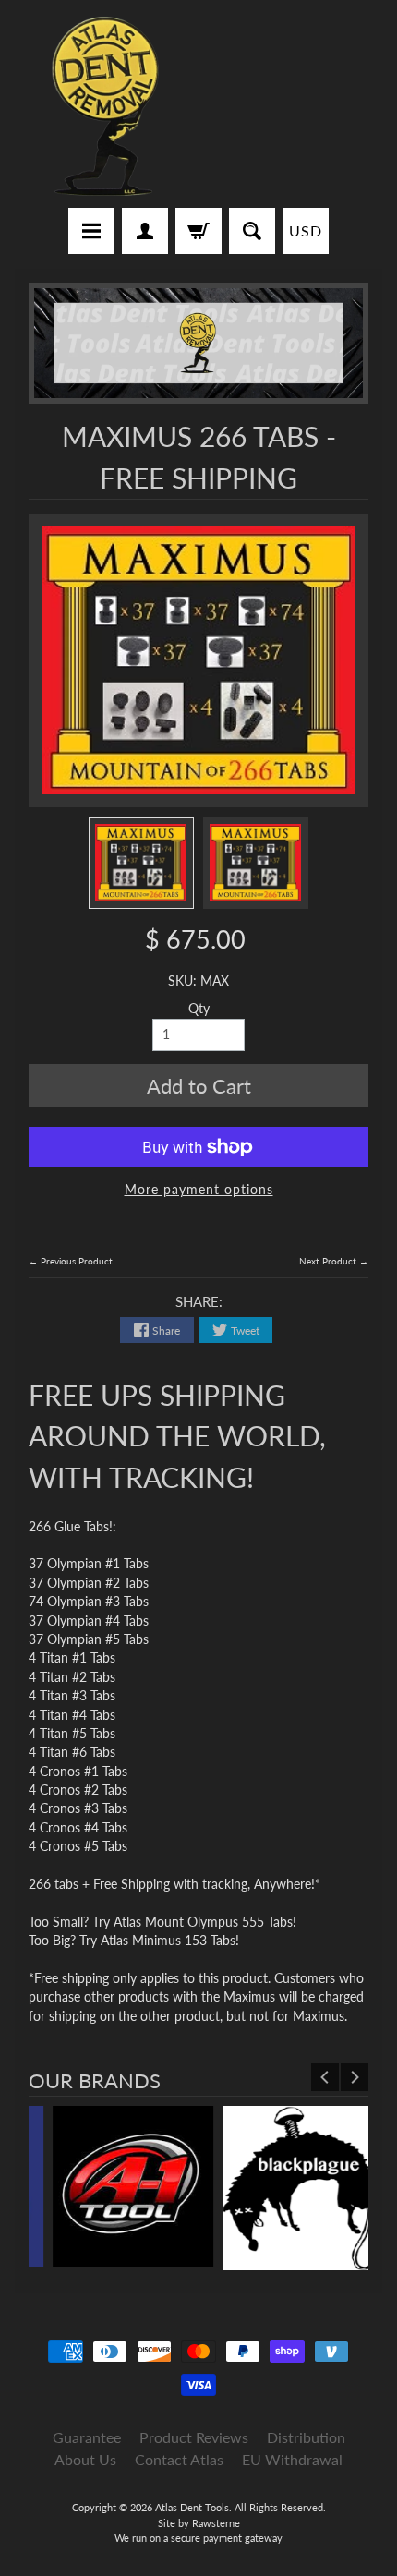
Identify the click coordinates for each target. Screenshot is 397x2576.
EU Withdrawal (292, 2459)
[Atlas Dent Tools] (107, 107)
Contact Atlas (179, 2459)
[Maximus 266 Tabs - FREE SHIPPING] (141, 863)
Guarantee (87, 2437)
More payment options (199, 1190)
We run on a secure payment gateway (198, 2538)
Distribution (306, 2437)
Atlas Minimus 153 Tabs (168, 1941)
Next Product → (334, 1261)
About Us (85, 2459)
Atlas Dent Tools (192, 2507)
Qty (199, 1009)
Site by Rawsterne (199, 2523)
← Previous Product (71, 1261)
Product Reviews (194, 2437)
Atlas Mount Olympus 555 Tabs (203, 1922)
